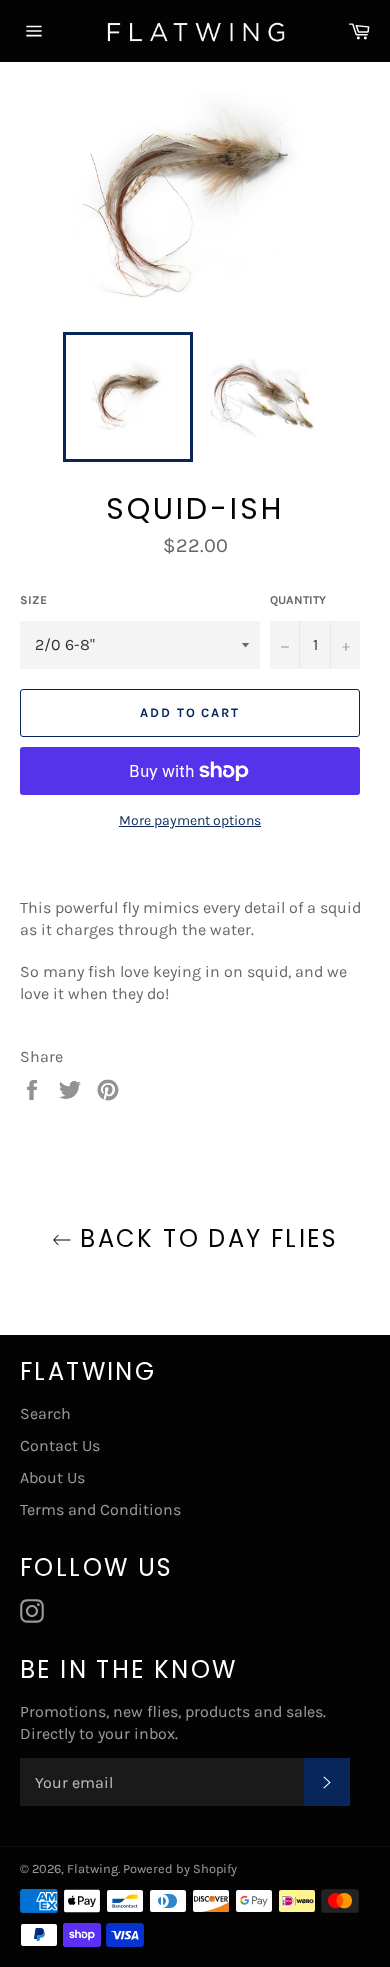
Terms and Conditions (100, 1509)
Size (33, 600)
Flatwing (92, 1868)
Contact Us (60, 1445)
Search (45, 1413)
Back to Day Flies (205, 1238)
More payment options (190, 820)
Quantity (298, 600)
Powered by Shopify (180, 1868)
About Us (52, 1477)
